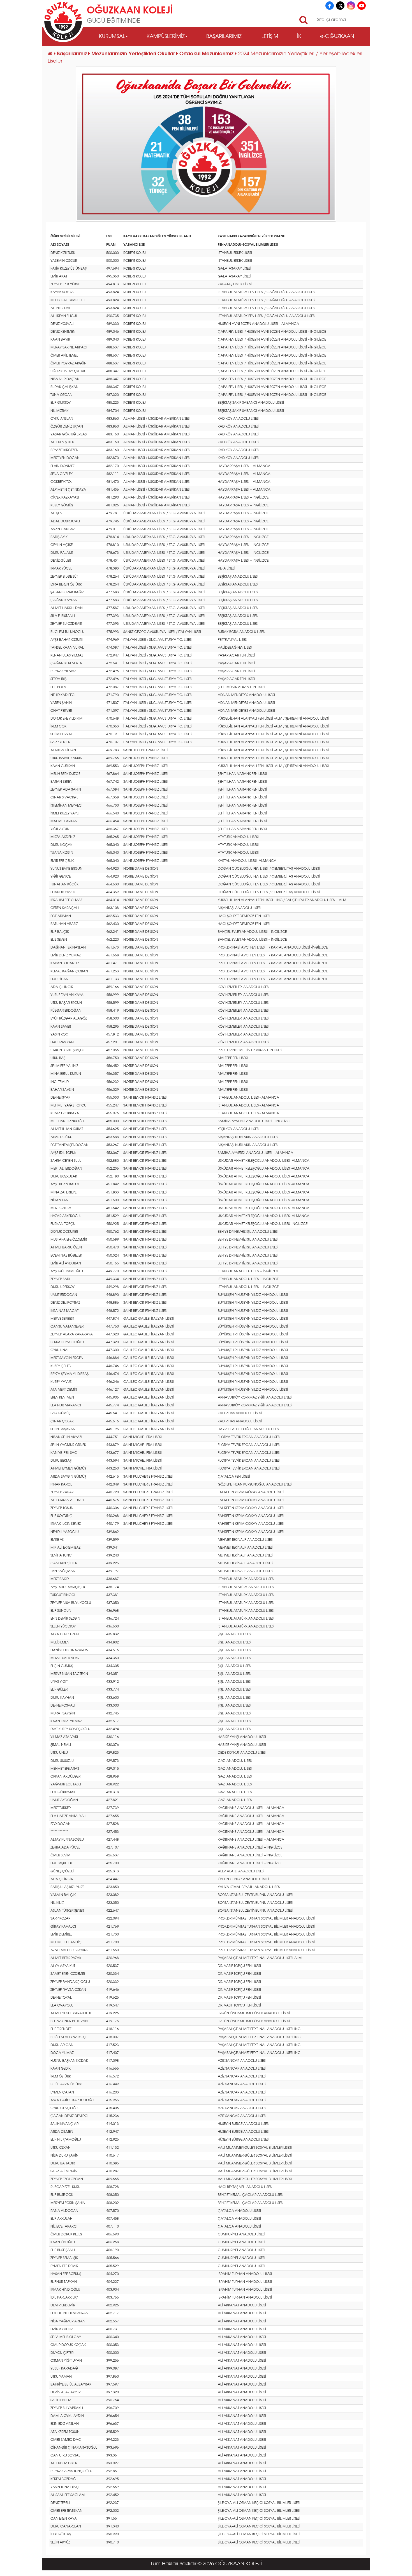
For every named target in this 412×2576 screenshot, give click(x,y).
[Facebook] (330, 6)
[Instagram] (351, 6)
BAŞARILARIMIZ (224, 36)
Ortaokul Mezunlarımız (207, 54)
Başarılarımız (73, 54)
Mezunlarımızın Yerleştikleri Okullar (134, 54)
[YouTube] (362, 6)
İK (299, 36)
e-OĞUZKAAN (337, 36)
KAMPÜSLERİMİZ (166, 36)
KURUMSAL (112, 36)
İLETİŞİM (269, 36)
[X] (340, 6)
